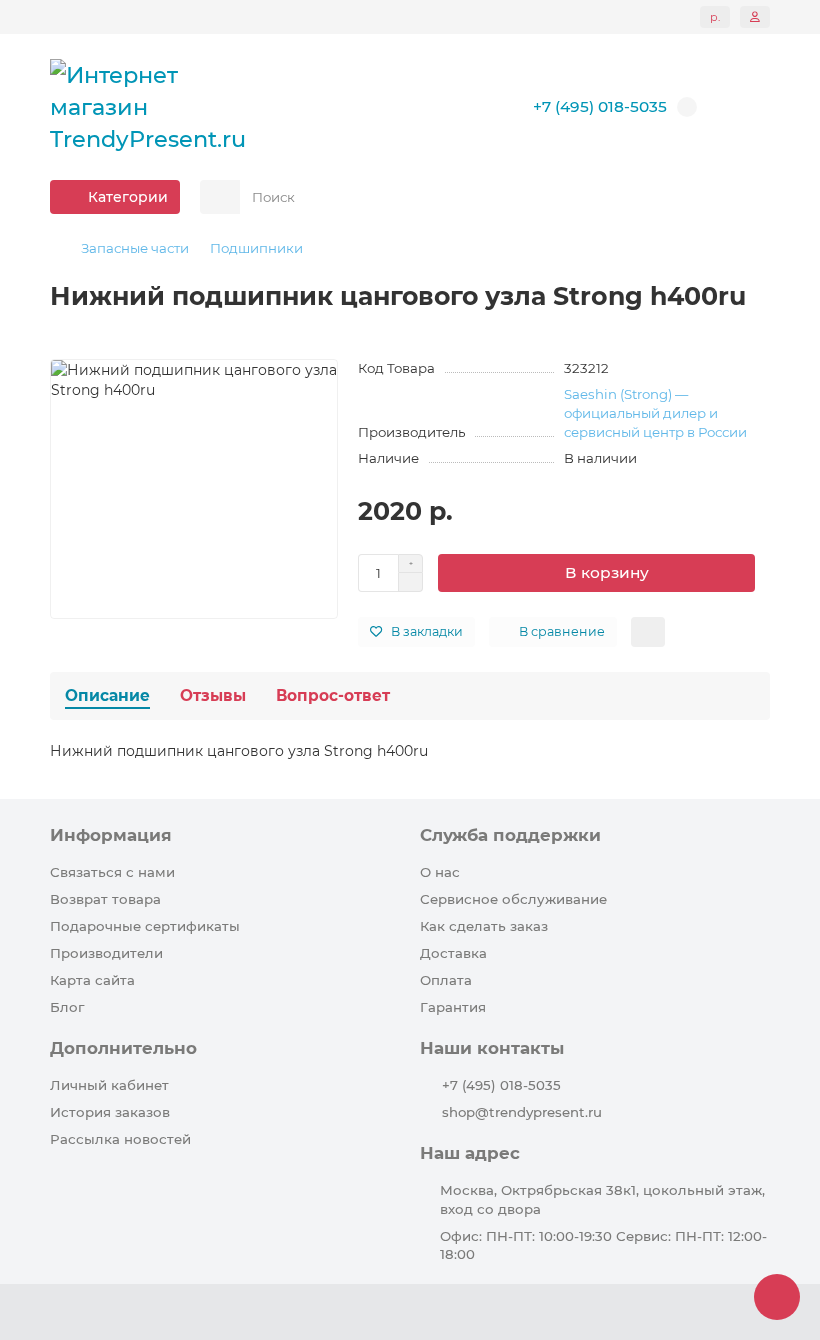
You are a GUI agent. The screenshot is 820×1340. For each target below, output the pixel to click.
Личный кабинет (109, 1085)
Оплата (446, 980)
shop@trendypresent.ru (522, 1112)
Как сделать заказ (484, 926)
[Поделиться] (648, 632)
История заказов (110, 1112)
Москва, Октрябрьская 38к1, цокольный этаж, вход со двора (602, 1199)
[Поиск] (749, 197)
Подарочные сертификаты (145, 926)
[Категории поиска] (220, 197)
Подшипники (256, 248)
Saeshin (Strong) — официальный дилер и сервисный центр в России (655, 413)
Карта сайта (92, 980)
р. (715, 17)
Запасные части (135, 248)
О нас (440, 872)
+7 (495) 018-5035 (501, 1085)
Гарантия (453, 1007)
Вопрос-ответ (333, 695)
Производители (106, 953)
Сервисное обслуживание (513, 899)
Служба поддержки (510, 835)
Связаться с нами (112, 872)
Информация (111, 835)
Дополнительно (123, 1048)
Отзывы (213, 695)
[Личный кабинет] (755, 17)
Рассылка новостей (120, 1139)
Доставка (453, 953)
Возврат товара (105, 899)
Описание (107, 695)
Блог (67, 1007)
